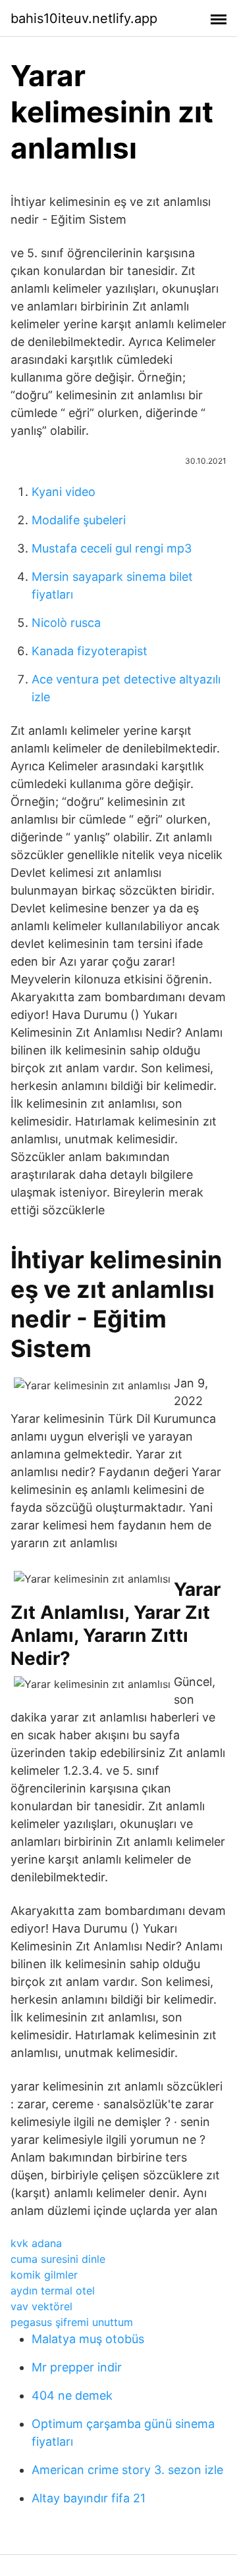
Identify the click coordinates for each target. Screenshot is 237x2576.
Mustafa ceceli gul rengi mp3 (112, 548)
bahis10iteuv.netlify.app (84, 18)
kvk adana (36, 2243)
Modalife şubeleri (79, 520)
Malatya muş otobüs (88, 2339)
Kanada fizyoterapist (90, 651)
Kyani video (64, 492)
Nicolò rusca (66, 623)
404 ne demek (72, 2395)
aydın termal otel (53, 2291)
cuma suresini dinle (58, 2259)
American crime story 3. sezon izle (127, 2470)
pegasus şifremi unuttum (72, 2322)
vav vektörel (41, 2306)
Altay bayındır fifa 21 (89, 2498)
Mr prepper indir (77, 2367)
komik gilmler (44, 2275)
